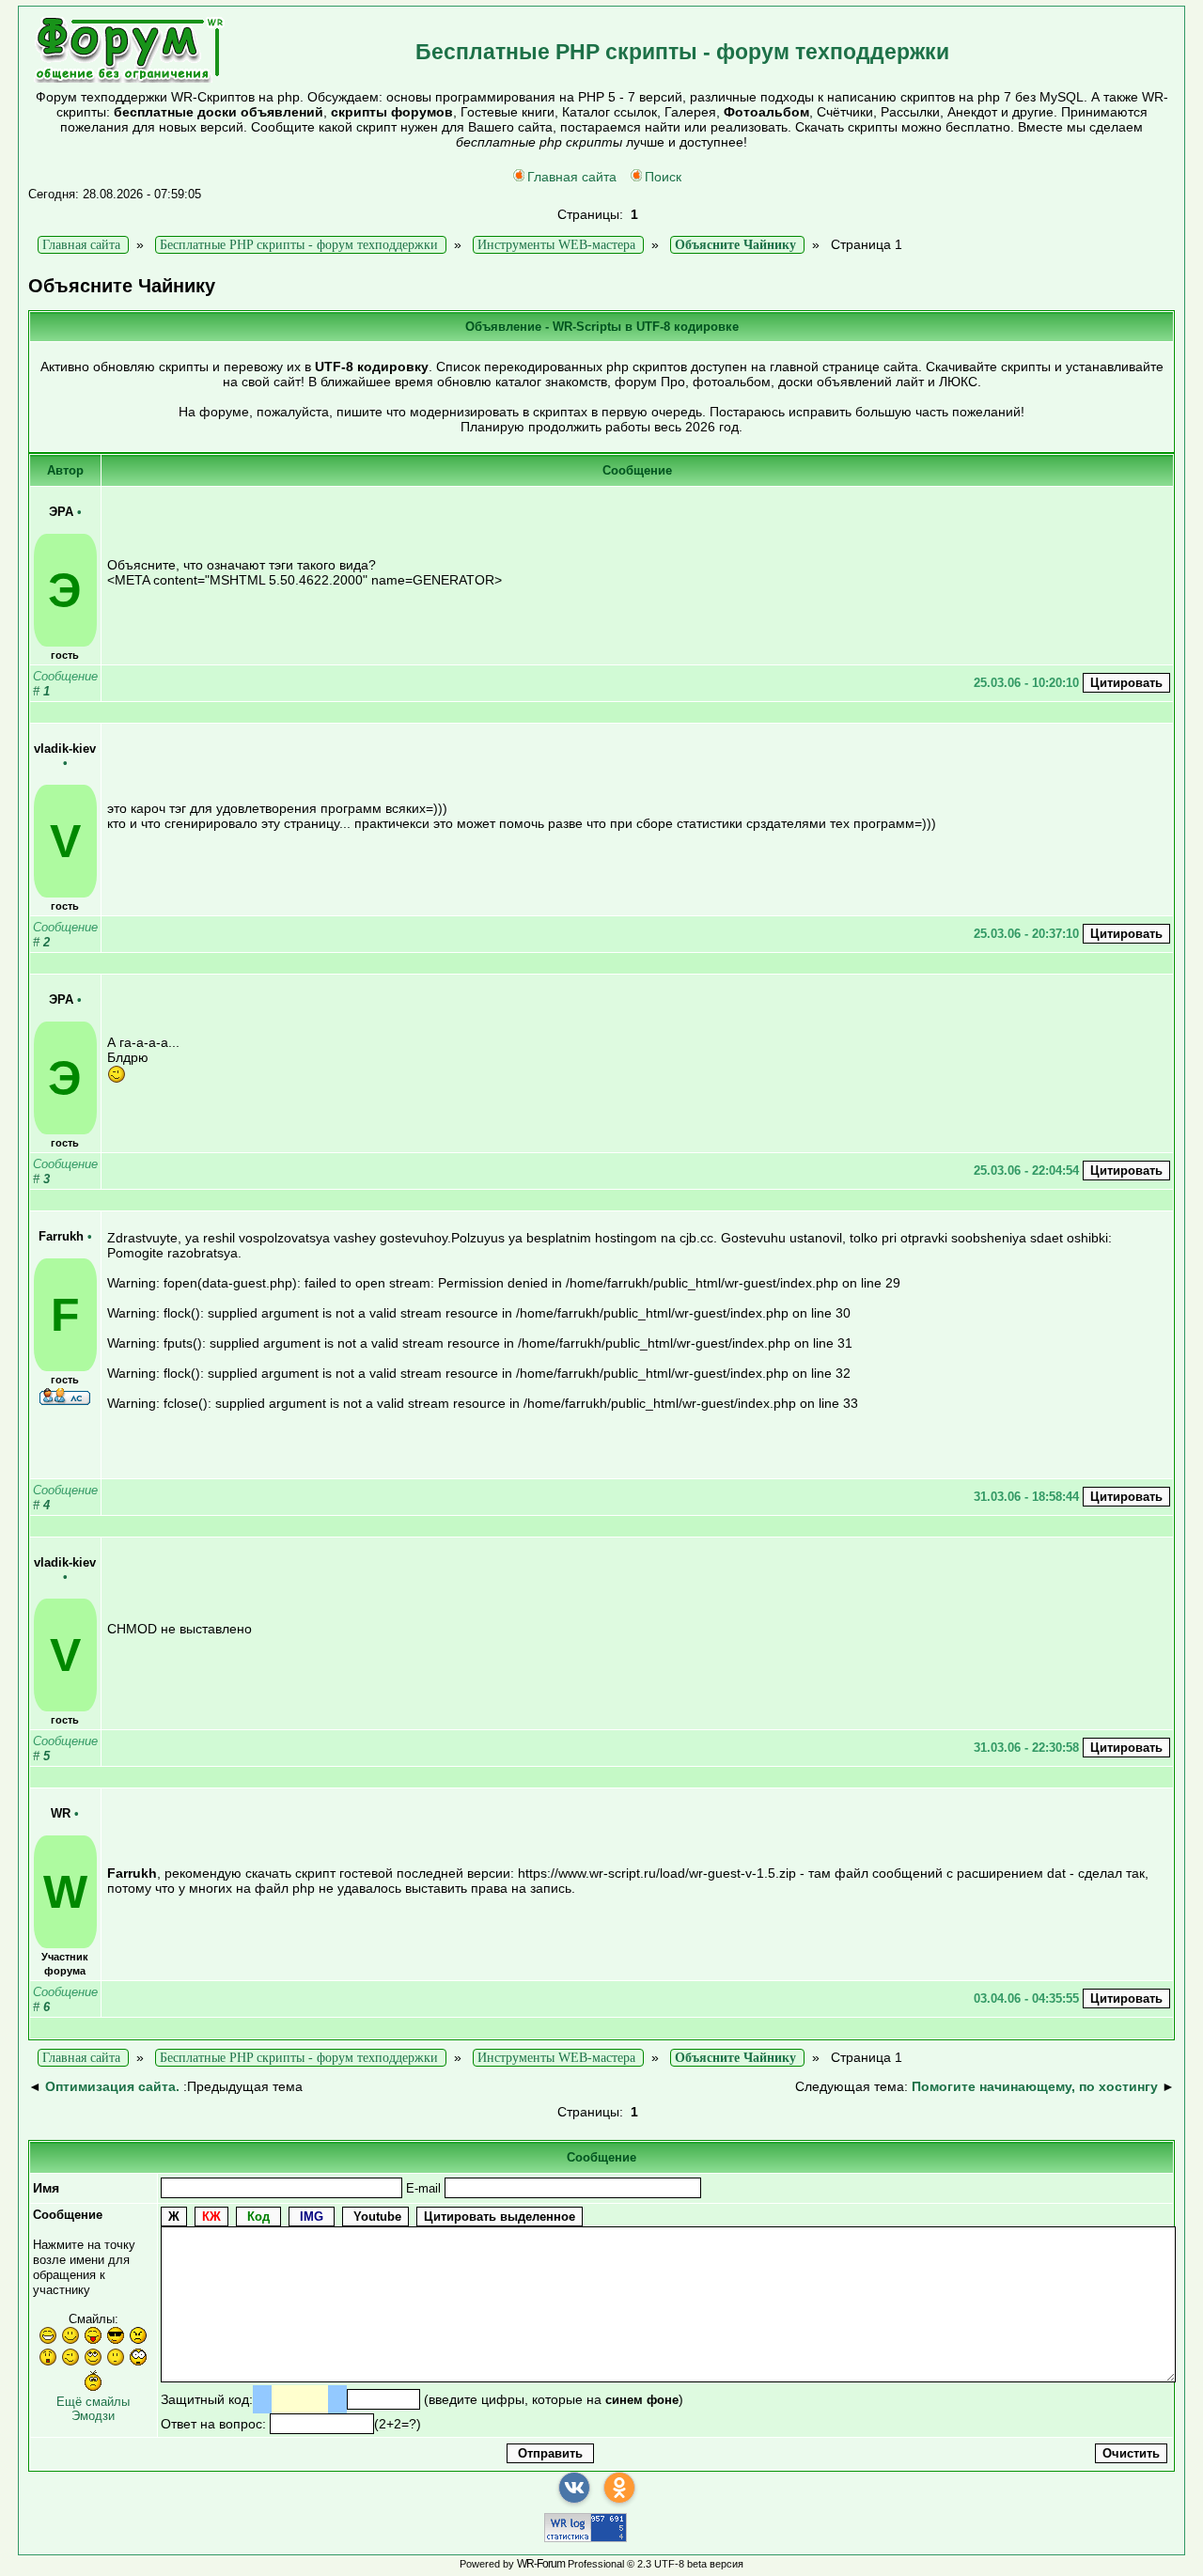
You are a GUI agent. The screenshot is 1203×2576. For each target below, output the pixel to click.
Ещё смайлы (93, 2402)
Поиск (663, 177)
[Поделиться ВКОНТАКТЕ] (574, 2488)
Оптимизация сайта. (112, 2086)
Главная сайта (572, 177)
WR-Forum (541, 2564)
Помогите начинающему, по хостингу (1035, 2086)
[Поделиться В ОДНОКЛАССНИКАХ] (619, 2488)
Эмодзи (93, 2416)
